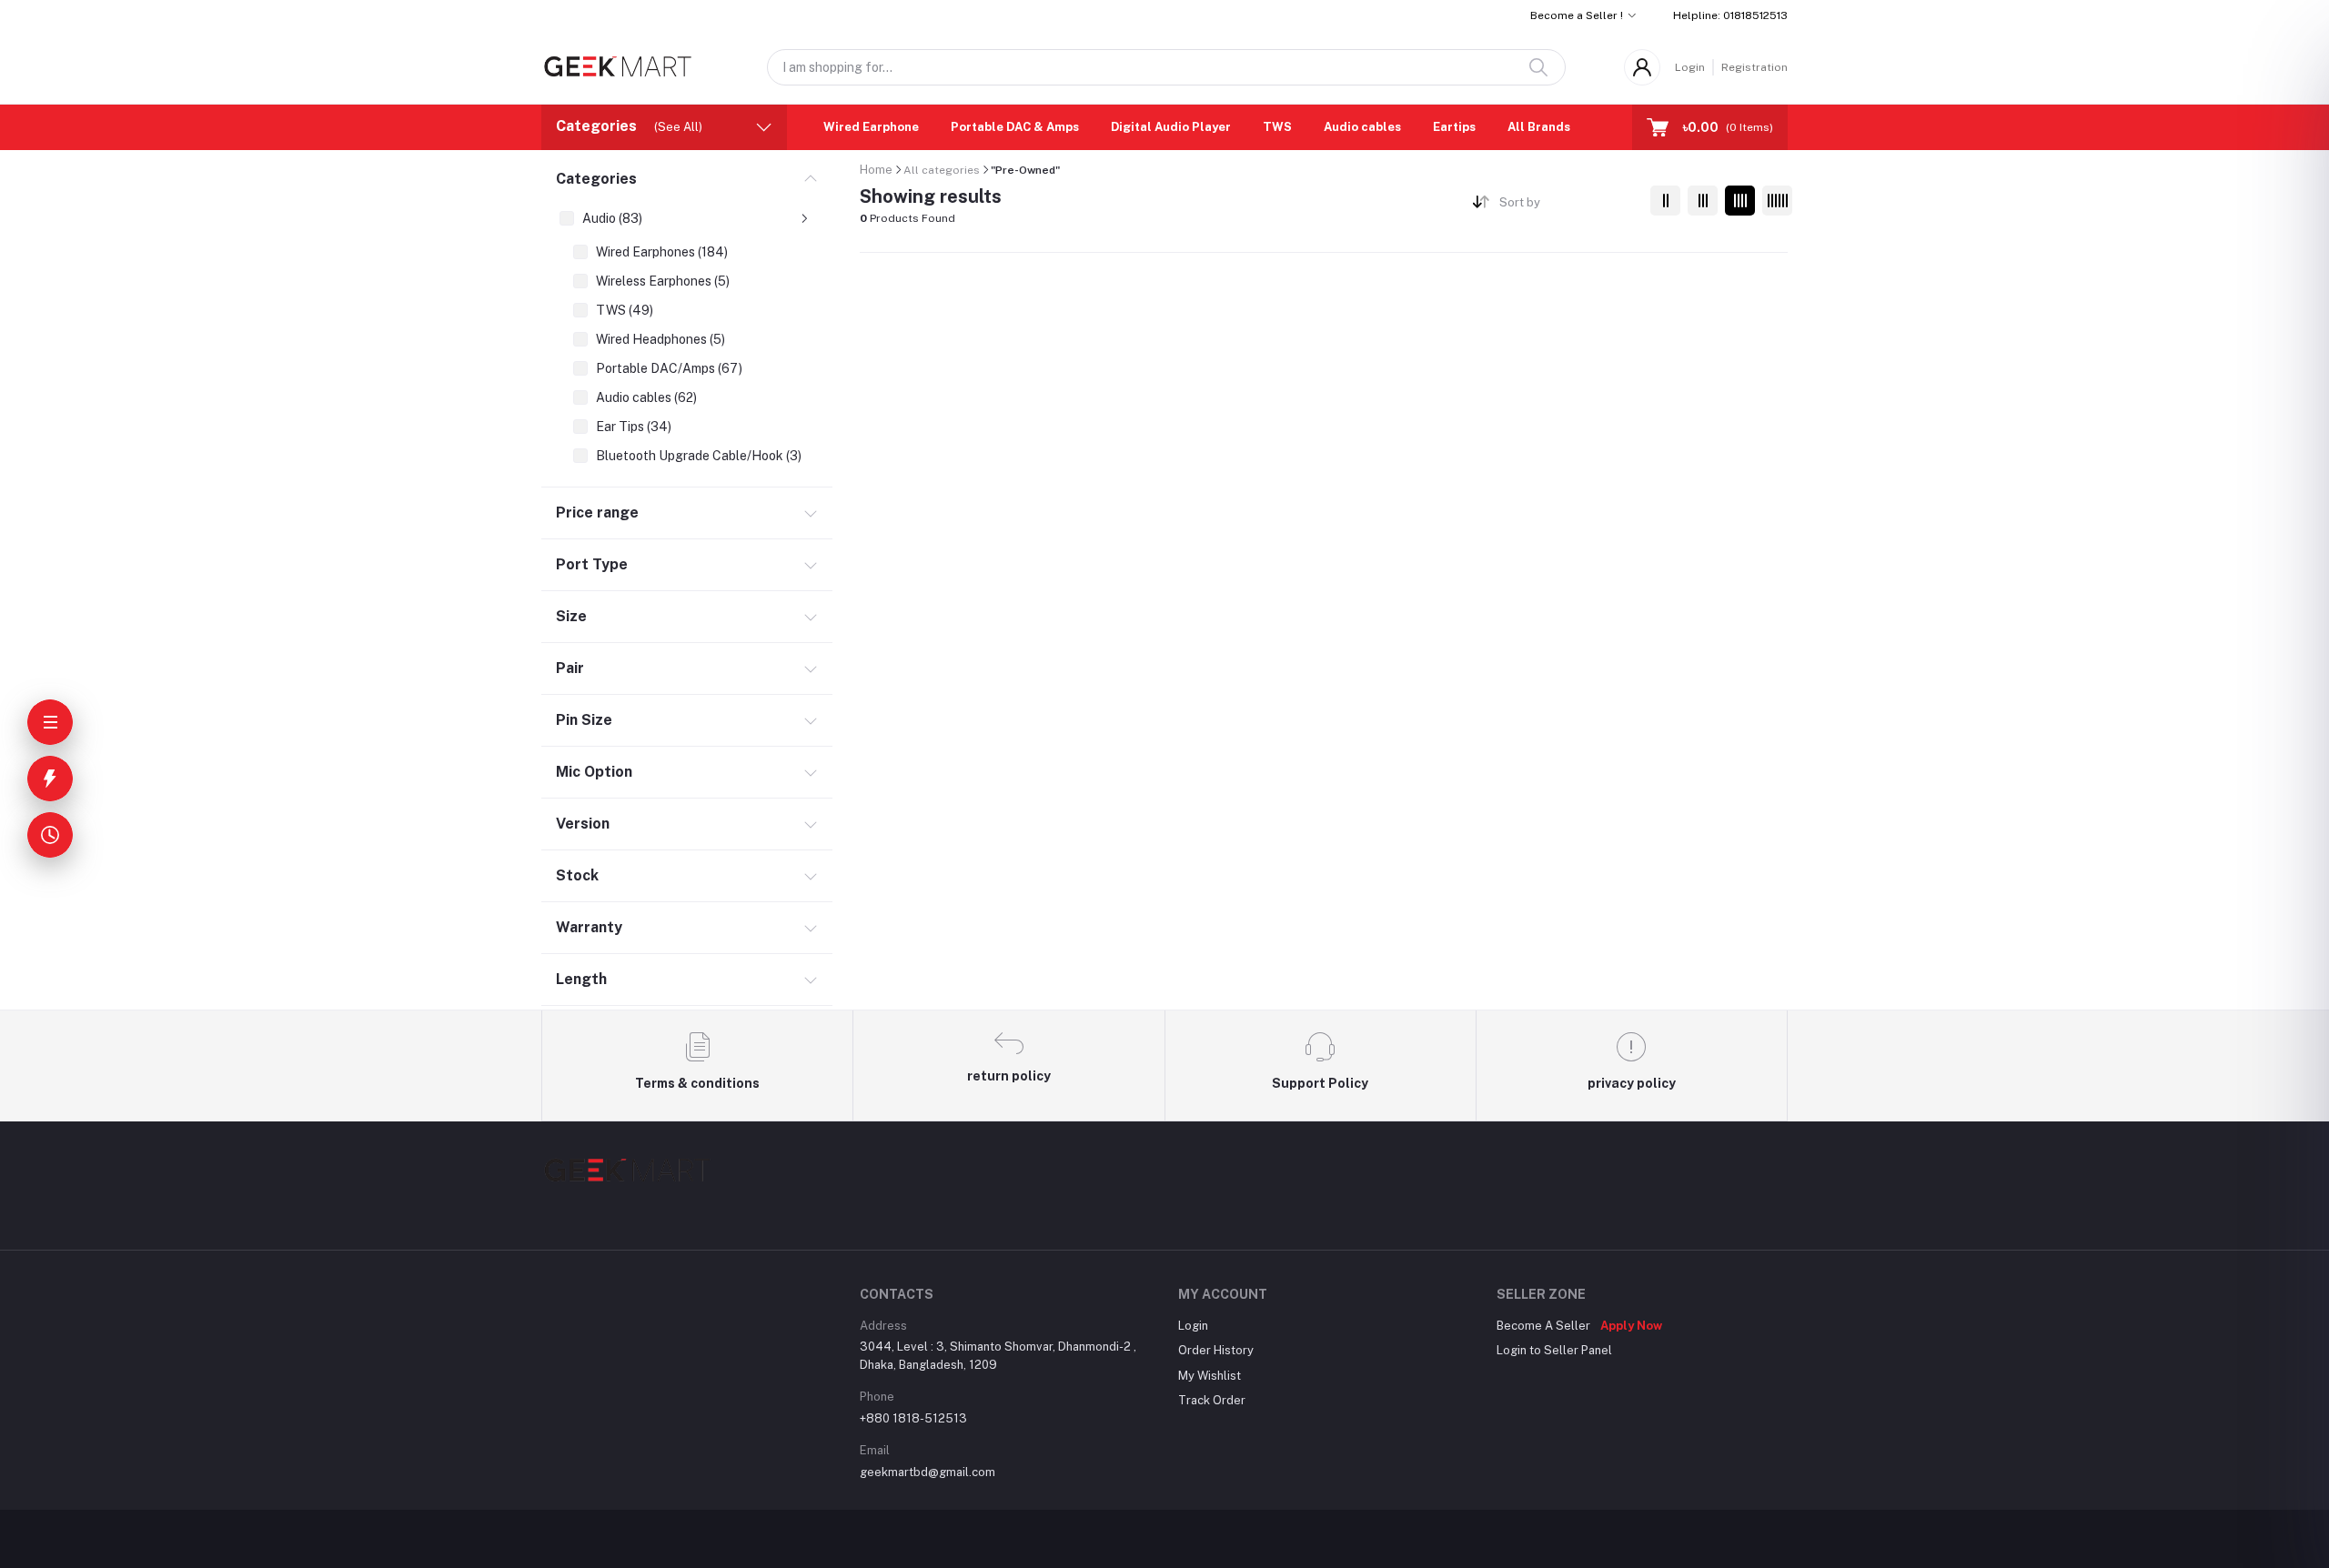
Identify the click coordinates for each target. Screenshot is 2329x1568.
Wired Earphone (871, 127)
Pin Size (584, 720)
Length (581, 979)
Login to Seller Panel (1554, 1350)
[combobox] (1568, 206)
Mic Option (594, 772)
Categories (596, 179)
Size (571, 616)
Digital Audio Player (1171, 127)
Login (1690, 67)
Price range (597, 513)
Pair (570, 668)
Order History (1216, 1350)
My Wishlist (1210, 1376)
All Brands (1539, 127)
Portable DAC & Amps (1015, 127)
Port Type (592, 564)
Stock (577, 875)
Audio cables (1362, 127)
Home (876, 170)
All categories (942, 170)
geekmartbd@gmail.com (928, 1472)
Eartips (1454, 127)
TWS (1277, 127)
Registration (1754, 67)
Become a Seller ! (1577, 15)
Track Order (1212, 1400)
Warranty (589, 927)
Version (583, 824)
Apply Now (1631, 1326)
